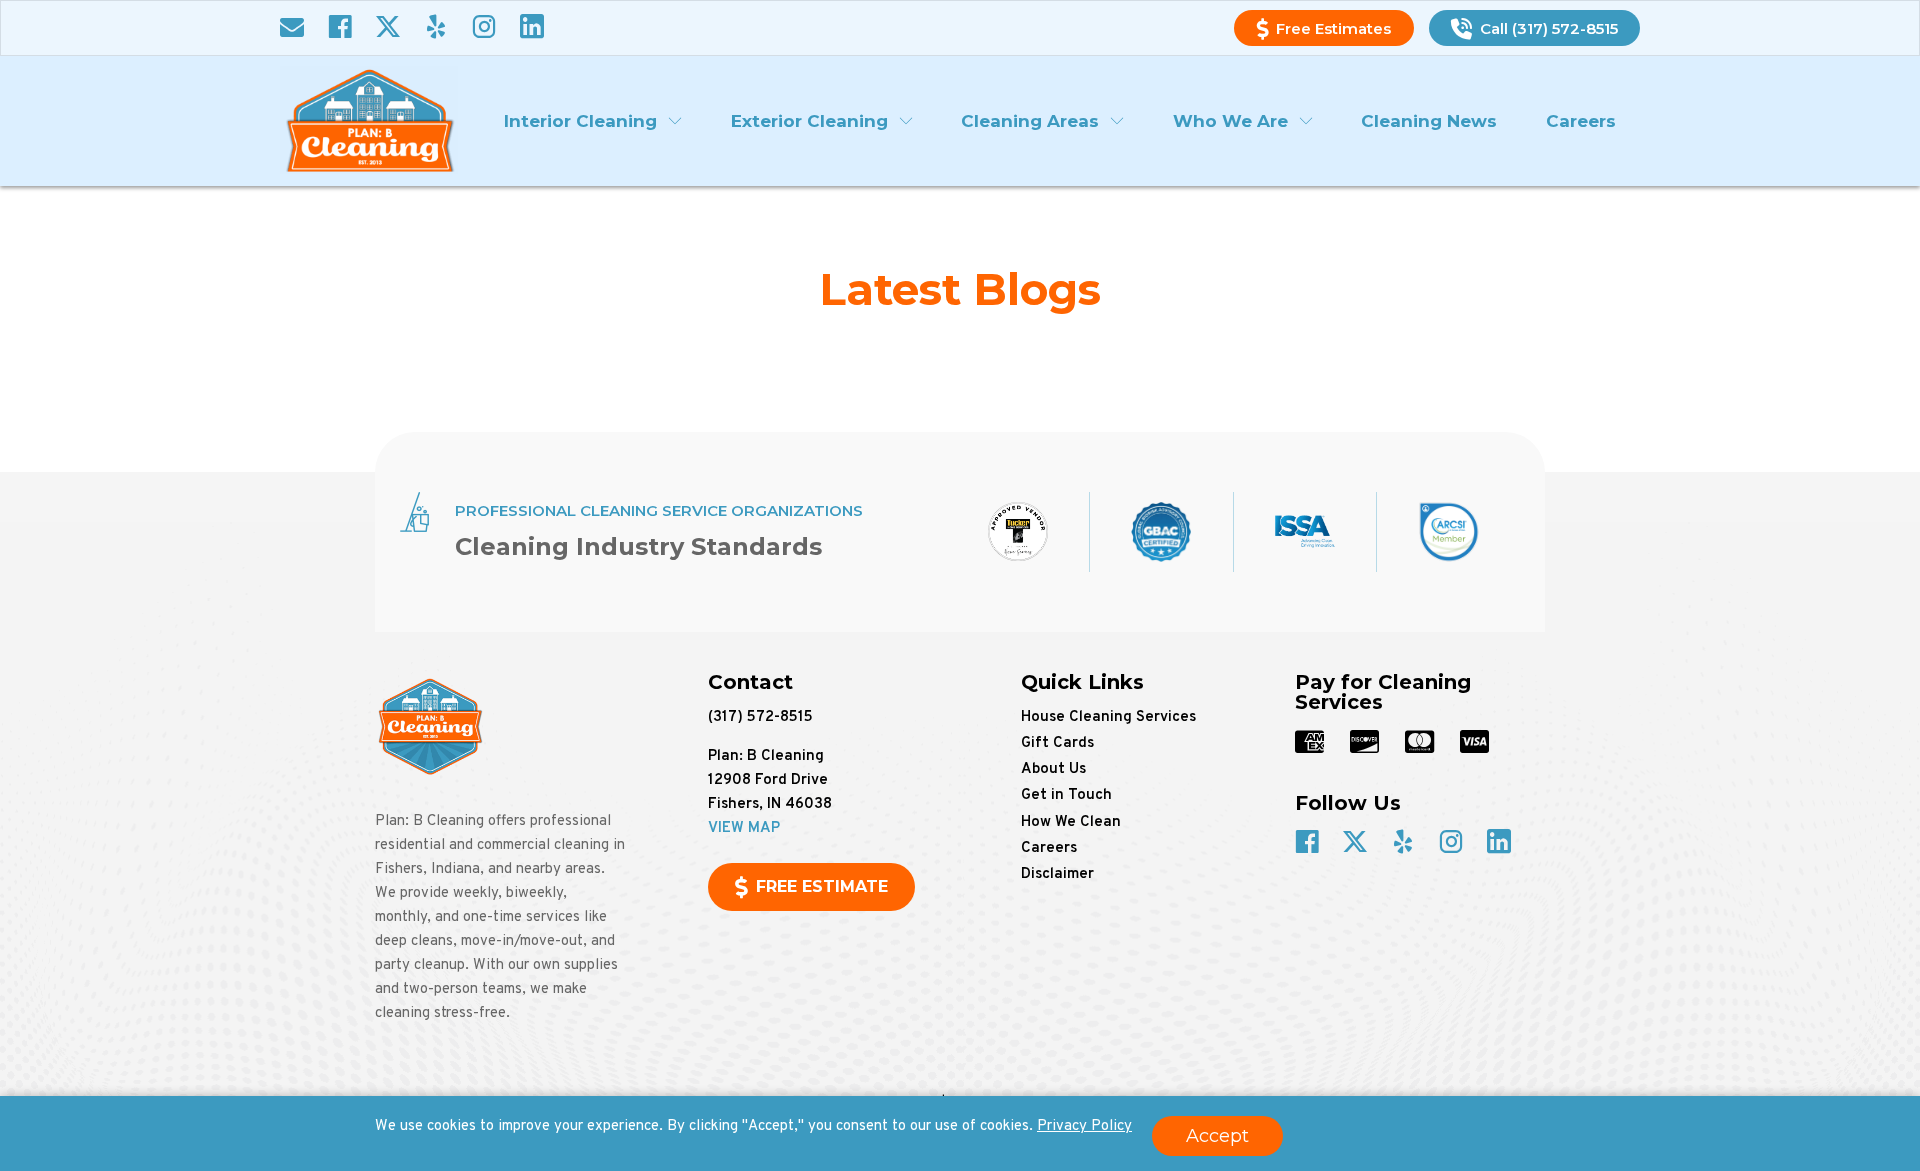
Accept (1217, 1136)
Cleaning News (1429, 121)
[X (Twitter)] (388, 28)
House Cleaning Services (1108, 717)
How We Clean (1071, 822)
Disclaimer (1057, 874)
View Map (744, 828)
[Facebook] (340, 28)
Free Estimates (1333, 28)
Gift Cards (1057, 743)
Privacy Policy (1084, 1126)
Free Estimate (822, 886)
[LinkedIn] (532, 28)
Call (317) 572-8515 (1549, 28)
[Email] (292, 28)
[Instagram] (484, 28)
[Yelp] (436, 28)
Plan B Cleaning (369, 120)
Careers (1581, 121)
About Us (1053, 769)
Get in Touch (1066, 795)
